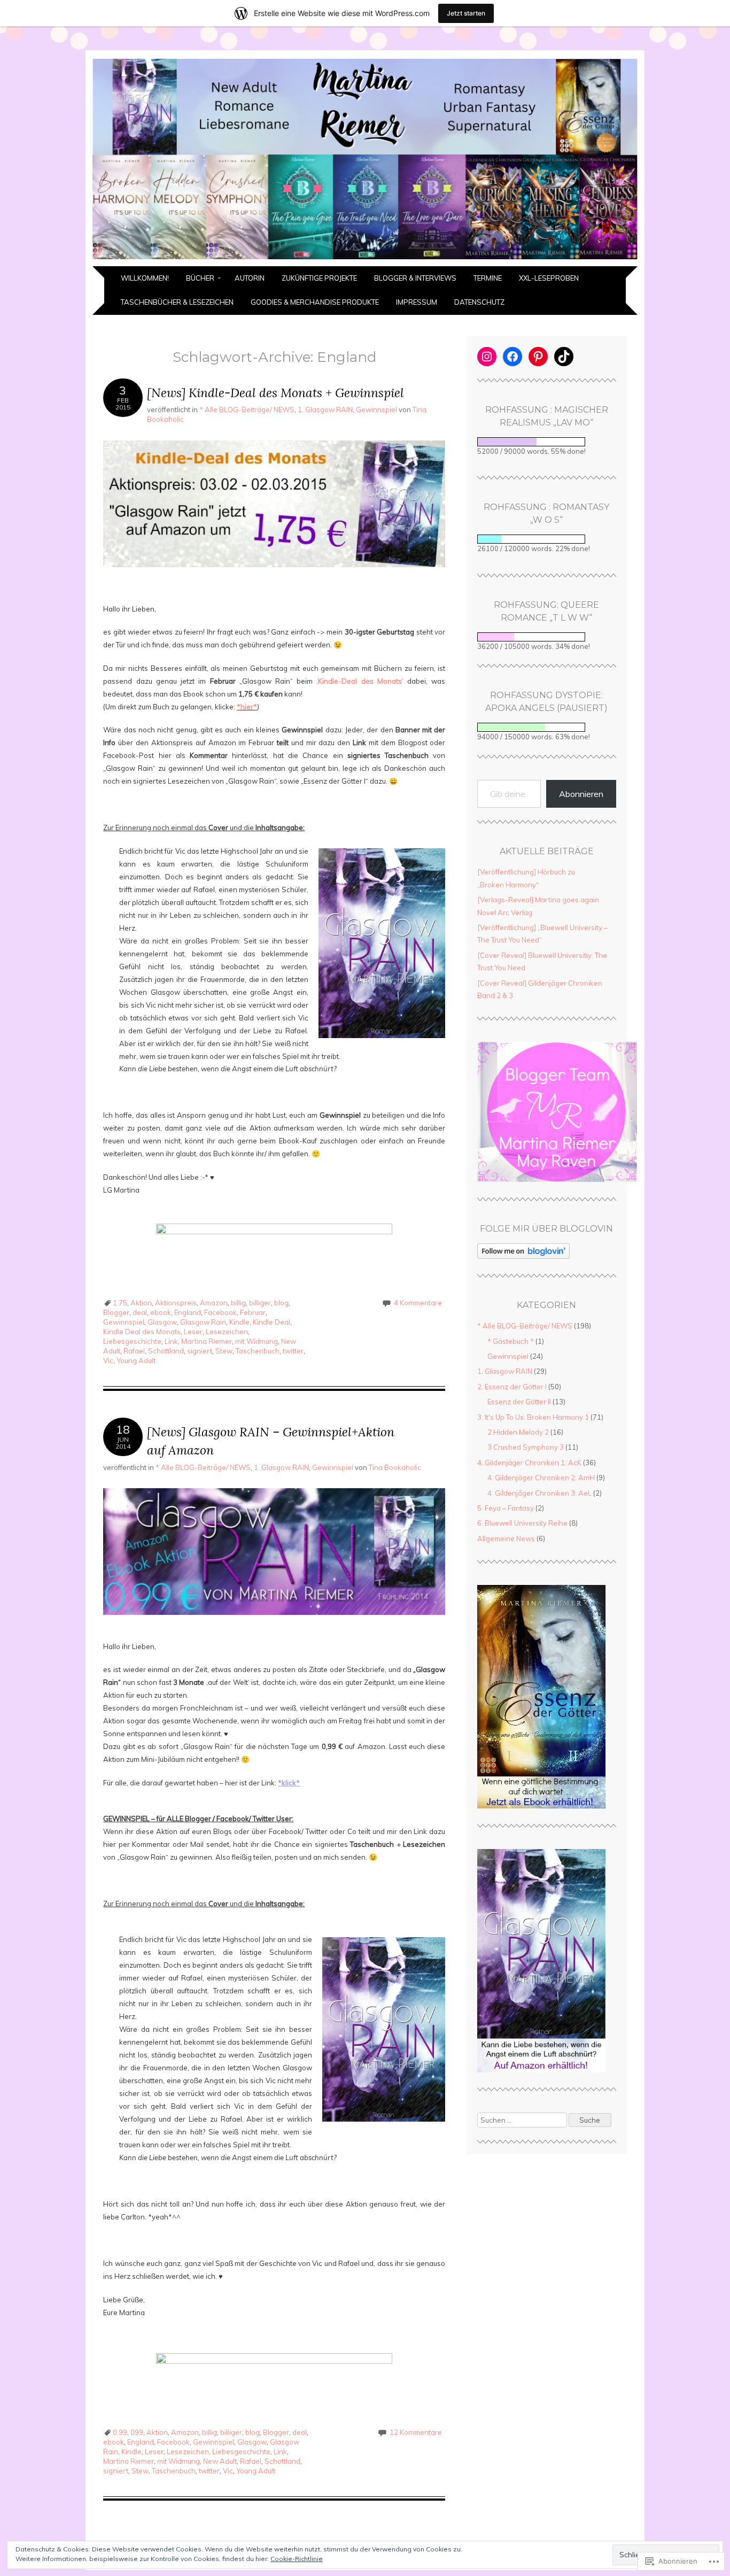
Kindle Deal (271, 1322)
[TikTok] (564, 357)
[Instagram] (487, 357)
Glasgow (162, 1322)
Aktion (141, 1303)
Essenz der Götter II (519, 1402)
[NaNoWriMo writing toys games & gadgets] (547, 637)
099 (137, 2432)
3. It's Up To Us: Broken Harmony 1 (533, 1417)
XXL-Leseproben (549, 278)
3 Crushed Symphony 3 (526, 1447)
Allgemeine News (506, 1538)
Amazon (214, 1303)
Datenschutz (479, 302)
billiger (260, 1303)
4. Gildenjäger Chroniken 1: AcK (529, 1463)
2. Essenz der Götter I (512, 1387)
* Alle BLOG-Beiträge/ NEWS (247, 409)
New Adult (220, 2461)
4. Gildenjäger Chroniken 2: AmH (541, 1477)
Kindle (239, 1322)
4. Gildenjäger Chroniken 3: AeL (539, 1493)
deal (140, 1312)
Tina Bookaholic (395, 1467)
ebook (161, 1312)
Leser (193, 1332)
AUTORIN (250, 278)
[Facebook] (512, 357)
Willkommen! (145, 278)
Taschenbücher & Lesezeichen (177, 302)
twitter (293, 1351)
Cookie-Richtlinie (297, 2559)
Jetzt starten (466, 13)
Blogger (116, 1312)
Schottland (166, 1351)
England (188, 1312)
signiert (200, 1351)
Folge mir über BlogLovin (546, 1229)
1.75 (120, 1303)
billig (238, 1303)
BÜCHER (200, 278)
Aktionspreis (176, 1303)
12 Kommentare (416, 2432)
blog (281, 1303)
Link (171, 1341)
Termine (488, 278)
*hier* (247, 707)
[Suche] (547, 2120)
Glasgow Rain (203, 1322)
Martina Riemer (207, 1341)
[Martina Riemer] (365, 260)
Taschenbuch (258, 1351)
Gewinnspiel (376, 409)
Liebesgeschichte (132, 1341)
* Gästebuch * (511, 1341)
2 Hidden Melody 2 (518, 1432)
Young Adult (136, 1360)
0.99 (120, 2432)
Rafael (134, 1351)
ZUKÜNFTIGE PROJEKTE (319, 278)
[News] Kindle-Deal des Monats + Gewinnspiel (275, 393)
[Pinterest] (538, 357)
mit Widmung (257, 1341)
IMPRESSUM (417, 302)
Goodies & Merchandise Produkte (315, 302)
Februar (253, 1312)
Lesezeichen (227, 1332)
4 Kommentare (418, 1303)
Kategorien (546, 1305)
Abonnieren (581, 794)
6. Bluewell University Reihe (522, 1523)
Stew (224, 1351)
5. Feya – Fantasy (506, 1508)
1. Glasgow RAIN (325, 409)
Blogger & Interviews (415, 278)
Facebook (220, 1312)
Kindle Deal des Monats (142, 1332)
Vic (108, 1360)
